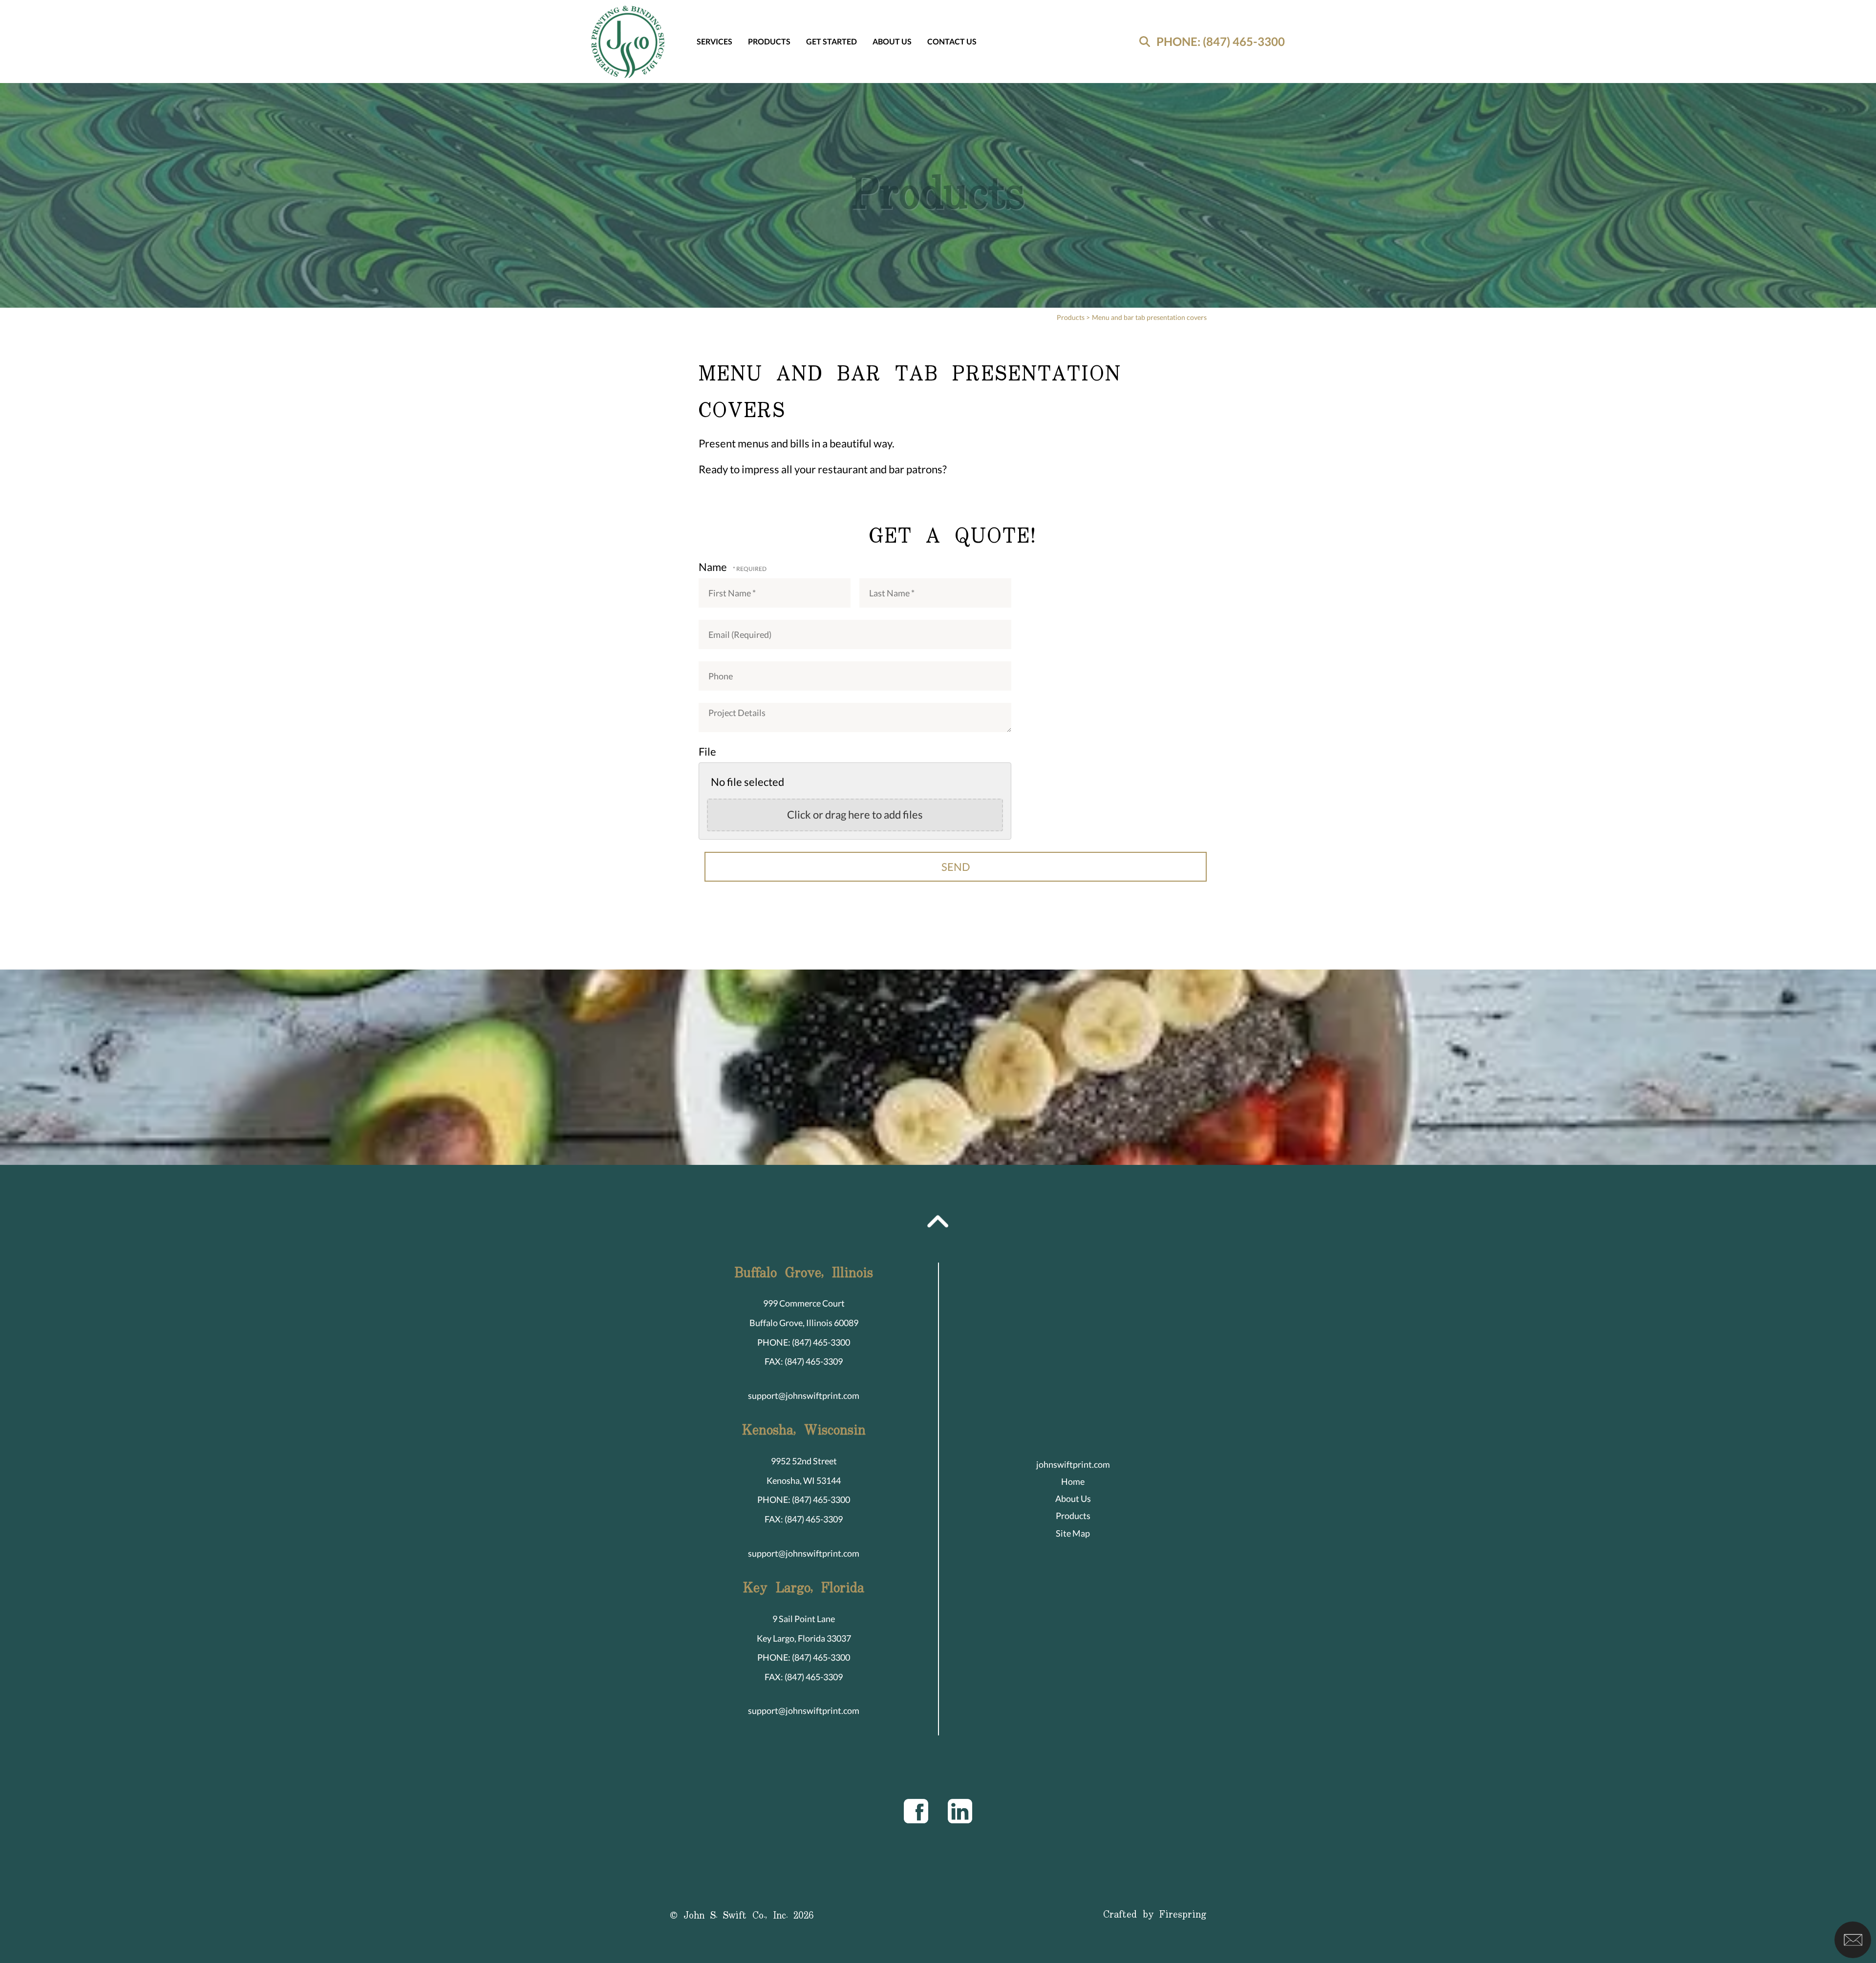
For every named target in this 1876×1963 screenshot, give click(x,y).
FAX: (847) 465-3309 (804, 1361)
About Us (892, 41)
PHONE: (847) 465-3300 (1221, 41)
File (707, 751)
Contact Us (952, 41)
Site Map (1073, 1533)
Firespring (1183, 1915)
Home (1073, 1481)
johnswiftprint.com (1073, 1464)
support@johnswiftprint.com (804, 1395)
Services (714, 41)
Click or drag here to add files (855, 814)
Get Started (831, 41)
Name (714, 567)
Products (769, 41)
